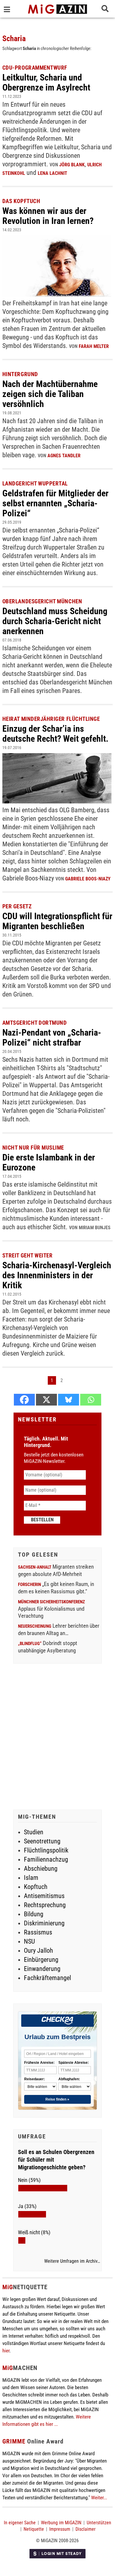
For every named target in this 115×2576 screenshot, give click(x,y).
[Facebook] (24, 1400)
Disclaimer (86, 2529)
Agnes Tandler (64, 456)
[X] (46, 1400)
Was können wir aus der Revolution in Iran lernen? (48, 216)
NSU (29, 1941)
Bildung (34, 1914)
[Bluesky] (69, 1400)
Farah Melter (94, 346)
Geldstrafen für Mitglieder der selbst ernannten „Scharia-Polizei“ (55, 503)
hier (6, 2351)
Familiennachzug (46, 1859)
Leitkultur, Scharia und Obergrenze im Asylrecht (46, 82)
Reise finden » (57, 2099)
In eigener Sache (20, 2523)
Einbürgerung (41, 1960)
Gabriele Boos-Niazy (88, 879)
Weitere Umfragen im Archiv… (72, 2261)
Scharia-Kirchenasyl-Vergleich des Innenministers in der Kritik (57, 1275)
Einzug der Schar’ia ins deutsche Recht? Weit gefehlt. (55, 734)
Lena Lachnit (52, 173)
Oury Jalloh (38, 1951)
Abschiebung (41, 1869)
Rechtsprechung (45, 1905)
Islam (31, 1878)
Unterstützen (99, 2523)
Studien (34, 1832)
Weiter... (99, 2498)
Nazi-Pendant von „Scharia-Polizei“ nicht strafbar (52, 1037)
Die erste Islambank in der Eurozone (49, 1162)
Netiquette (34, 2529)
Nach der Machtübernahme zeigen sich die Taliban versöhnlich (50, 394)
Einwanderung (42, 1969)
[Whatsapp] (91, 1400)
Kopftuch (36, 1887)
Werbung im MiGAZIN (61, 2523)
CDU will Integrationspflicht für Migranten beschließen (57, 921)
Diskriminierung (44, 1923)
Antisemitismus (44, 1896)
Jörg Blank (72, 165)
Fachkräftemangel (47, 1978)
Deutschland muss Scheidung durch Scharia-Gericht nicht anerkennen (55, 621)
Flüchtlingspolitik (46, 1850)
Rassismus (38, 1932)
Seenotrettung (42, 1841)
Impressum (60, 2529)
